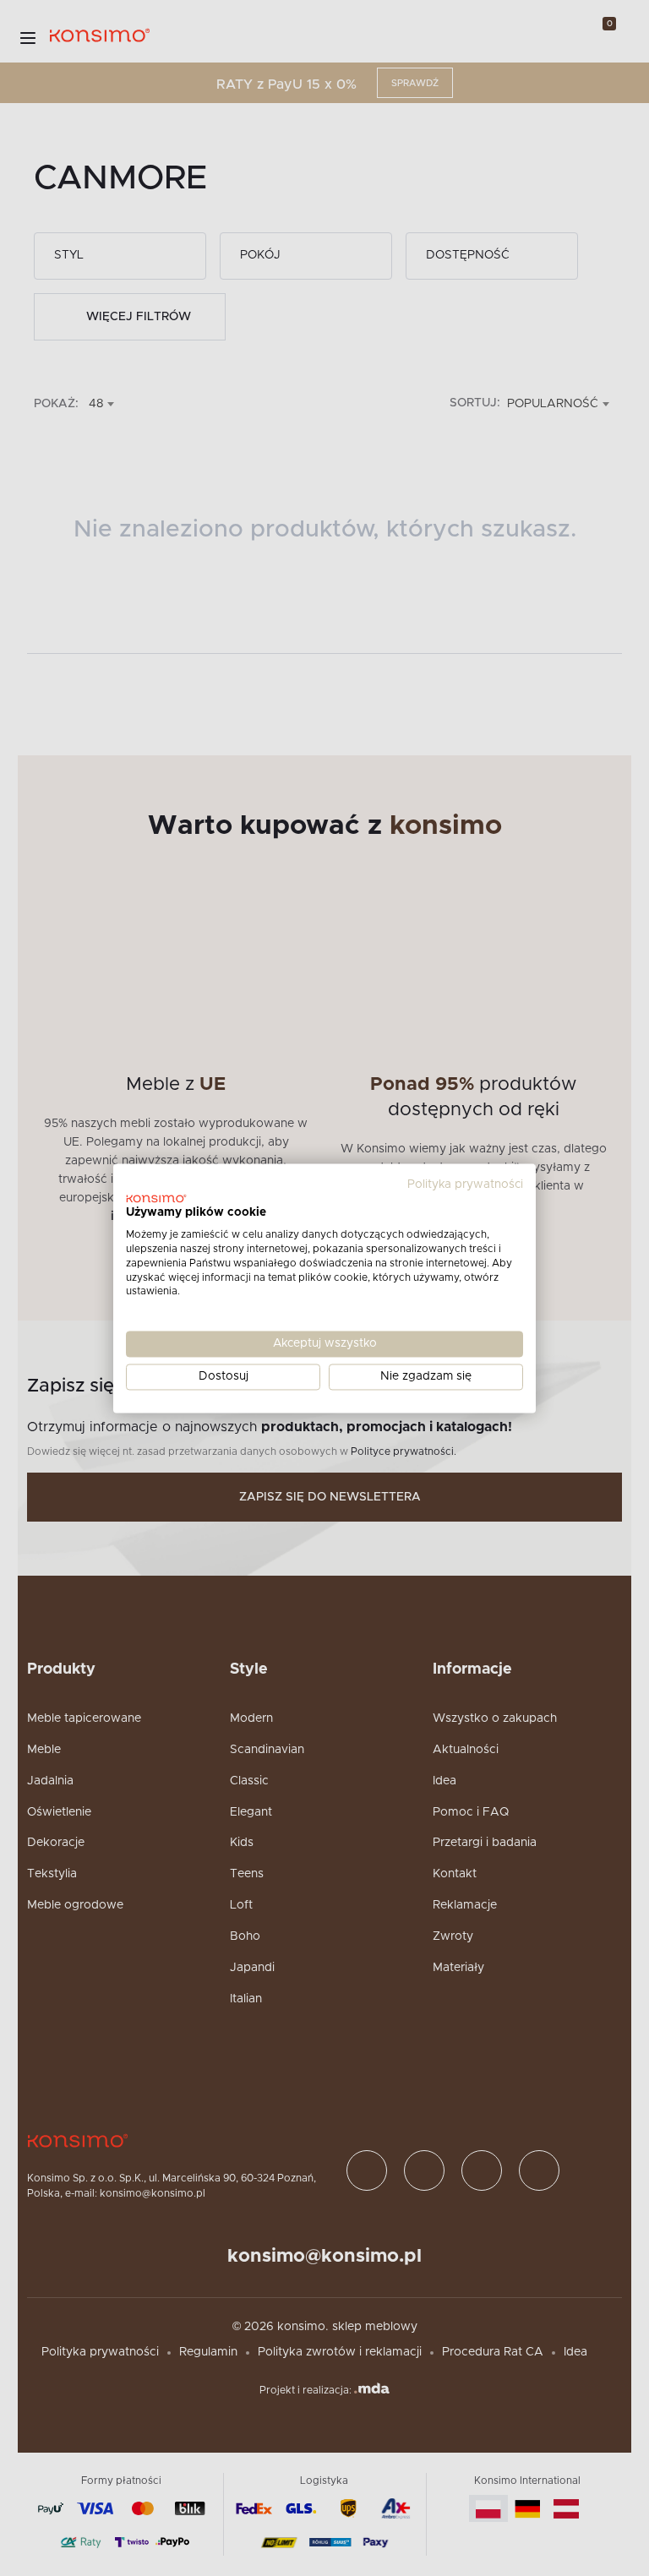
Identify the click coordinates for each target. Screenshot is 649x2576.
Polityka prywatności (465, 1185)
